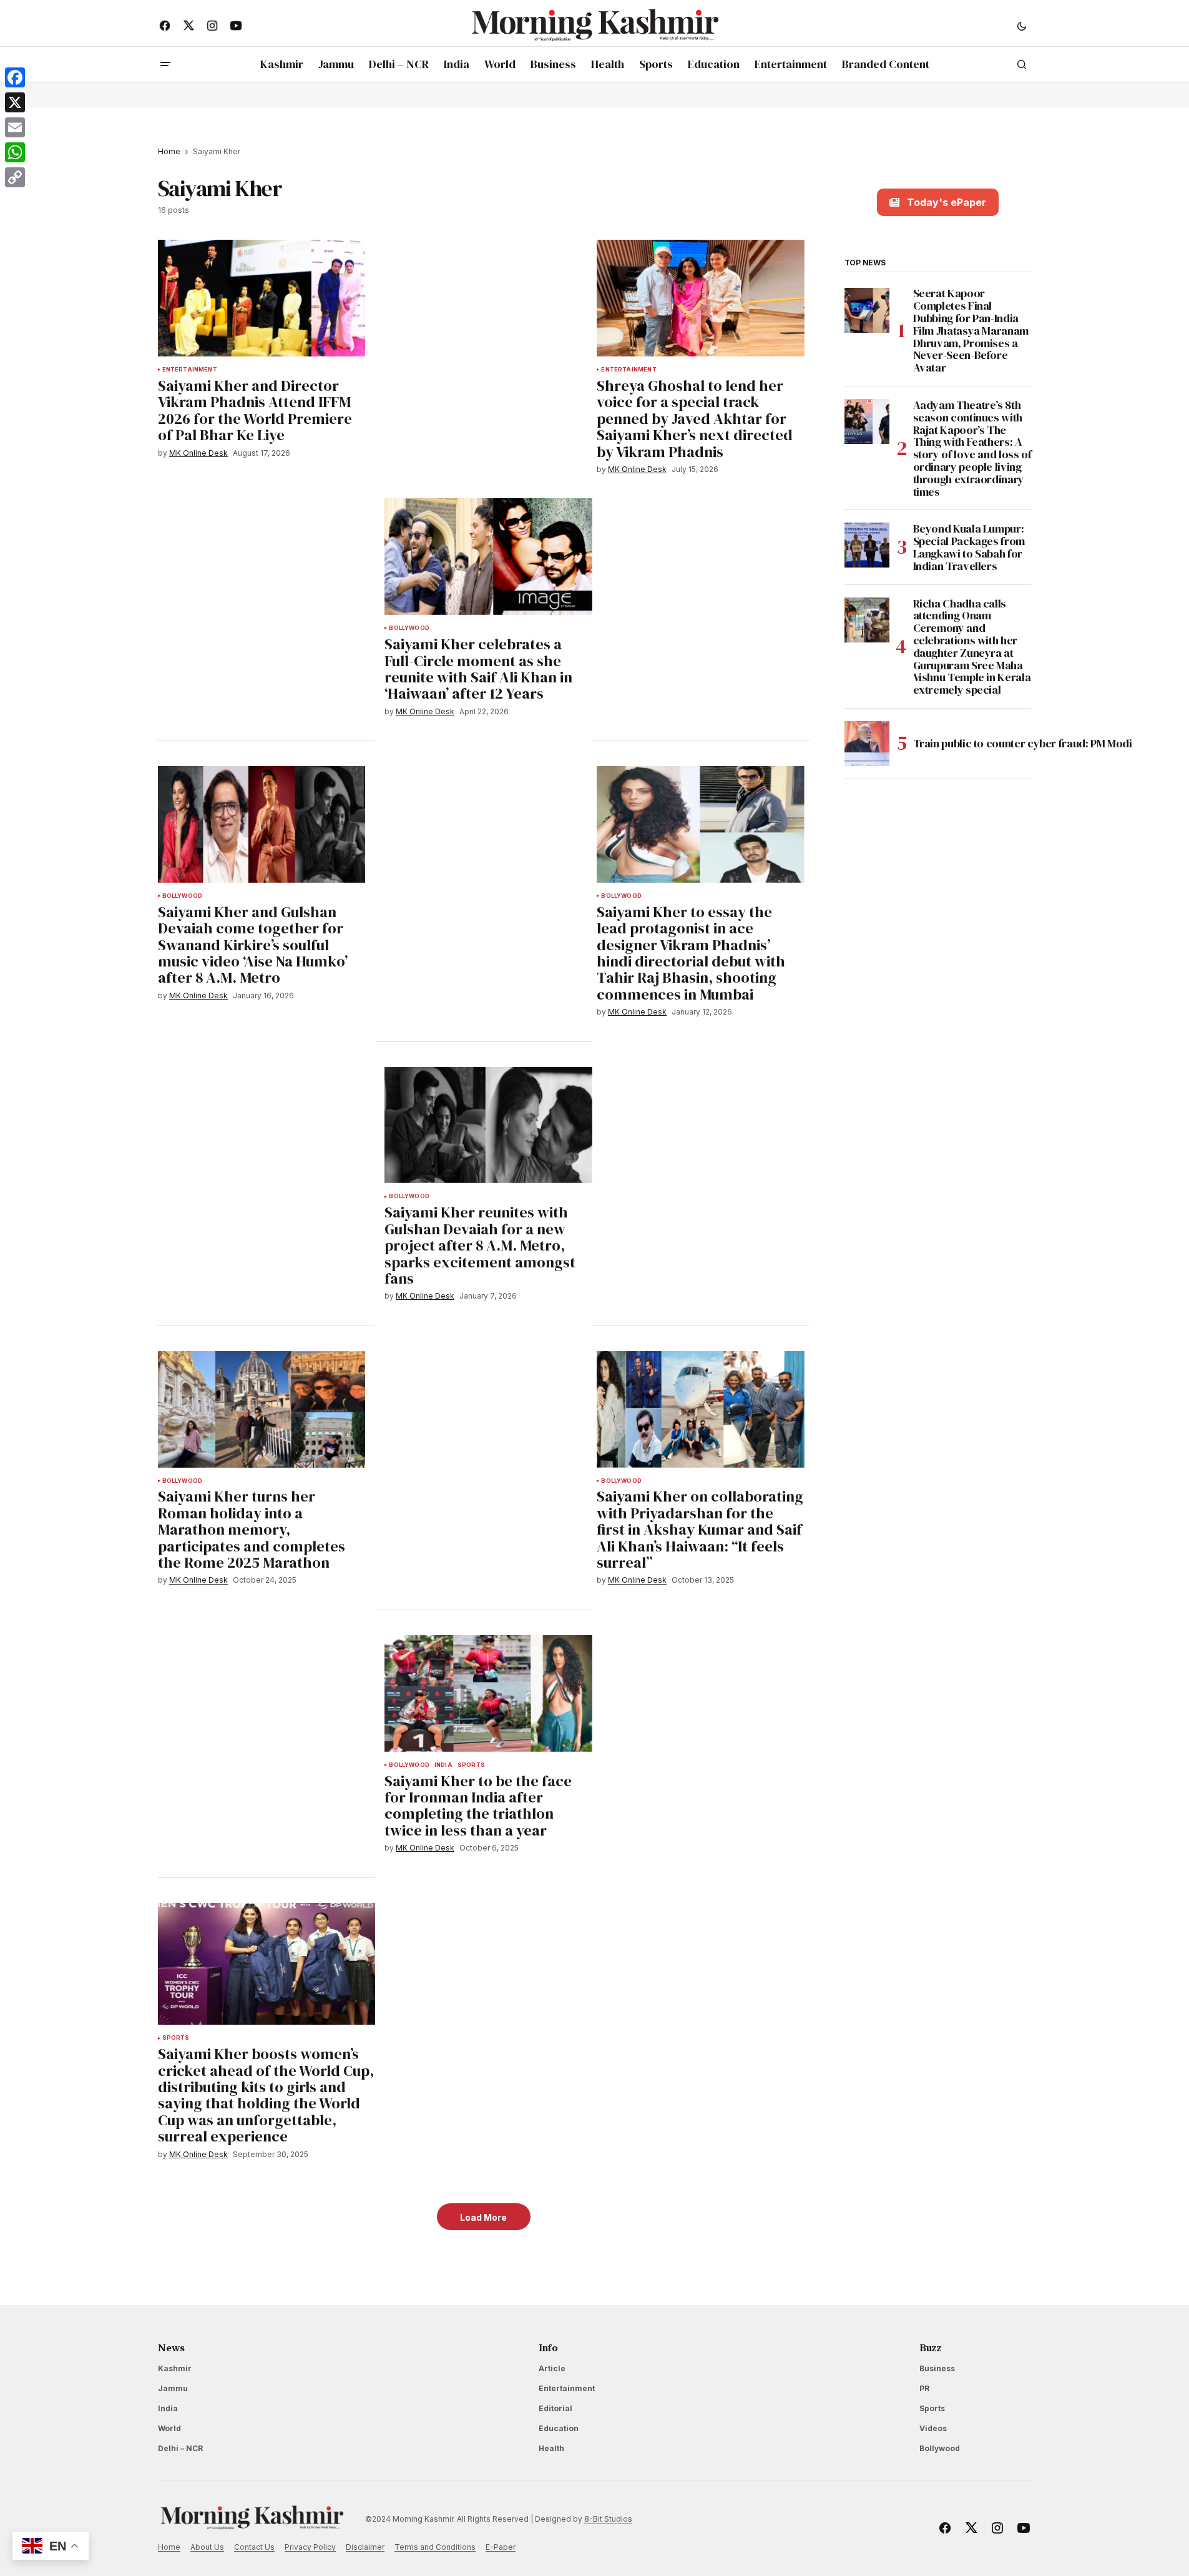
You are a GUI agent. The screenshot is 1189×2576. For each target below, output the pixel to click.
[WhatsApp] (15, 152)
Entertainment (190, 370)
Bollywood (409, 628)
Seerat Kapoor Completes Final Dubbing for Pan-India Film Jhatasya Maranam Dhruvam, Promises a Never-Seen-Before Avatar (971, 331)
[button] (1022, 26)
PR (924, 2388)
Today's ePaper (947, 202)
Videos (933, 2428)
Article (552, 2368)
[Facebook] (15, 77)
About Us (207, 2547)
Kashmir (175, 2368)
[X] (15, 102)
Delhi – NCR (180, 2448)
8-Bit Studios (608, 2519)
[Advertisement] (484, 332)
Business (937, 2368)
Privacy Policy (310, 2547)
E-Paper (501, 2547)
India (443, 1765)
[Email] (15, 127)
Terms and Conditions (435, 2547)
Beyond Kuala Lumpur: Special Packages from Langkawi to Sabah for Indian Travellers (969, 547)
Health (551, 2448)
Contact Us (254, 2547)
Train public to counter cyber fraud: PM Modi (1024, 743)
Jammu (173, 2388)
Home (169, 151)
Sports (471, 1765)
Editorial (555, 2408)
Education (559, 2428)
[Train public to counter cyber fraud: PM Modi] (867, 744)
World (169, 2428)
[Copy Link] (15, 177)
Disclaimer (365, 2547)
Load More (483, 2217)
